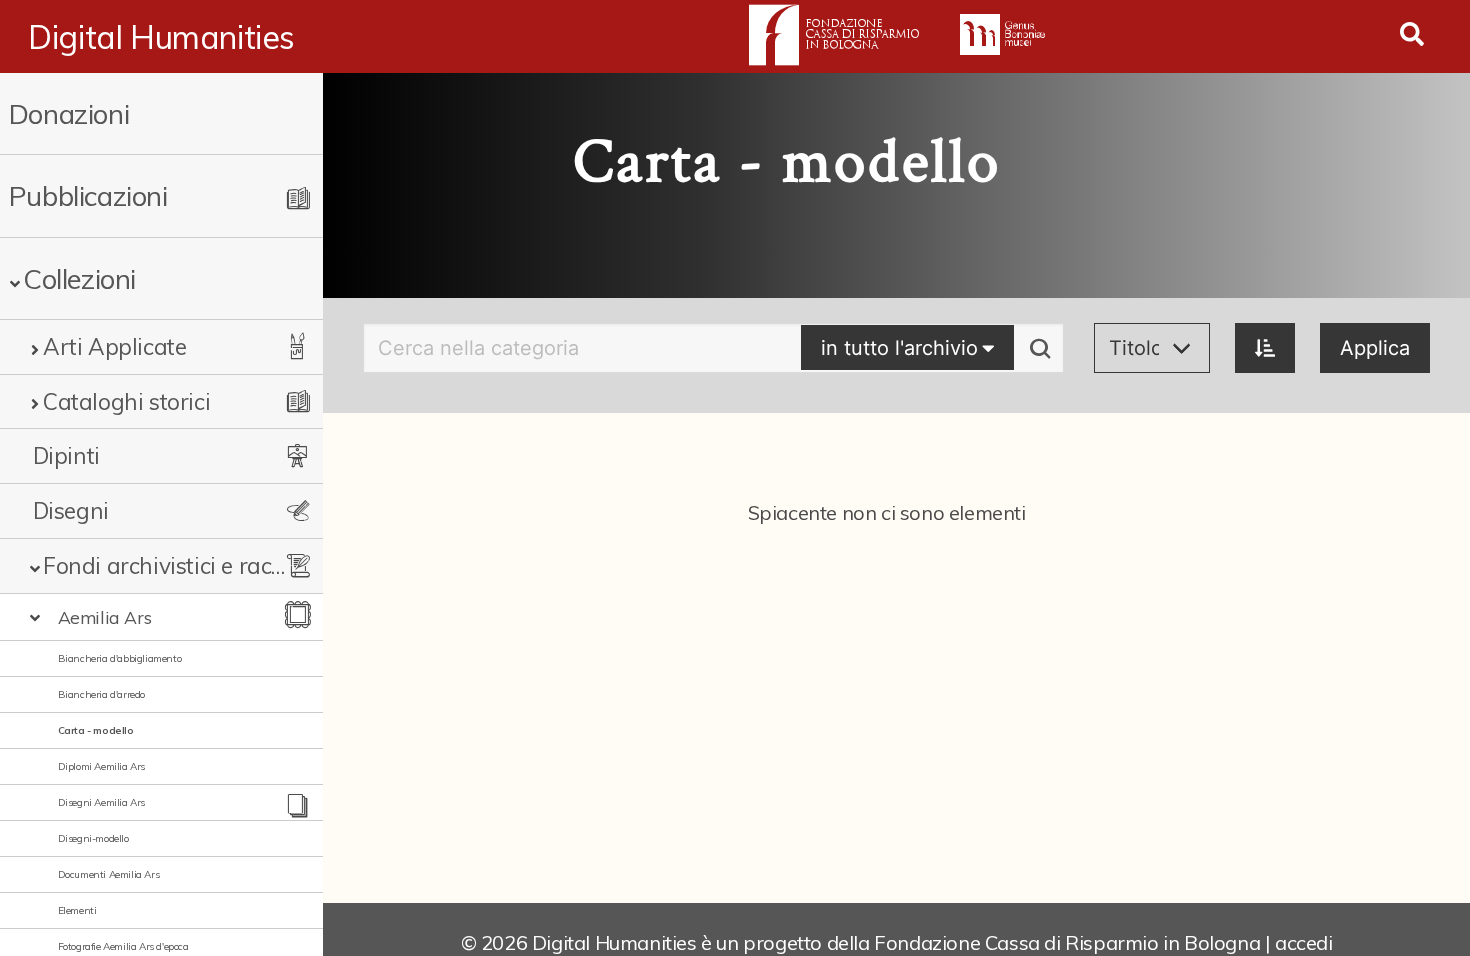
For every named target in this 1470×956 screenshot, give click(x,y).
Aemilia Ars (105, 617)
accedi (1304, 942)
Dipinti (66, 455)
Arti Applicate (114, 346)
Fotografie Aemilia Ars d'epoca (123, 946)
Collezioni (79, 278)
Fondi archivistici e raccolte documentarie (167, 565)
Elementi (77, 910)
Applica (1375, 348)
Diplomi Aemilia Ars (101, 766)
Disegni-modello (93, 838)
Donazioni (69, 113)
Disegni (71, 510)
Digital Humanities (161, 37)
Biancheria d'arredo (101, 694)
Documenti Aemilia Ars (109, 874)
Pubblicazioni (88, 195)
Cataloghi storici (126, 401)
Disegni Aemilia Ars (101, 802)
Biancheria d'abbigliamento (120, 658)
